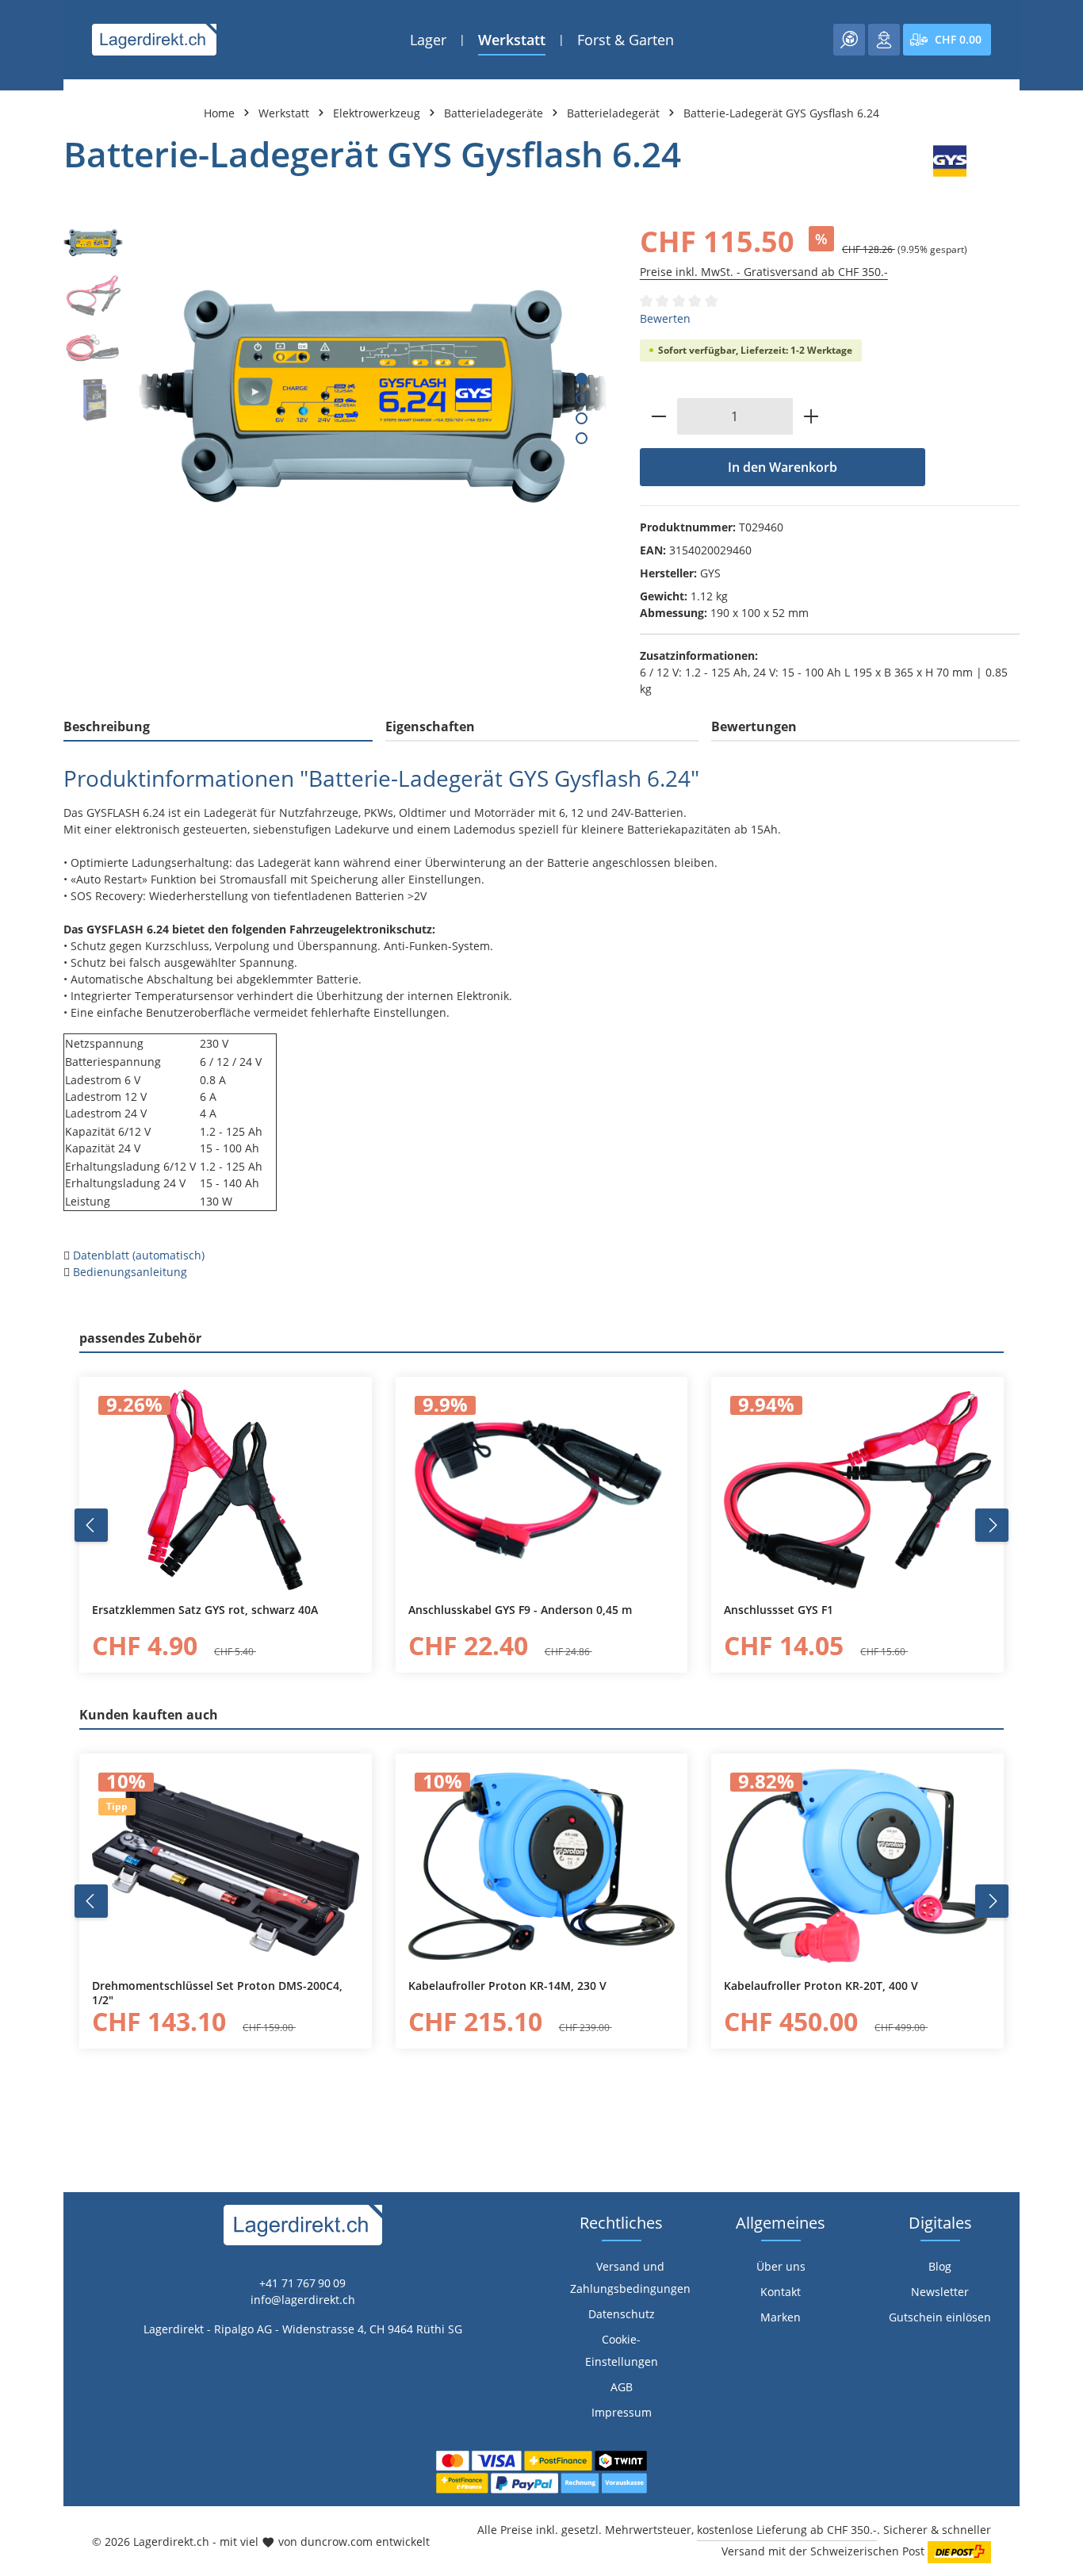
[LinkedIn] (20, 1591)
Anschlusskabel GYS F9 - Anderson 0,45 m (520, 1610)
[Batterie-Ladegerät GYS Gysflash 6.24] (373, 396)
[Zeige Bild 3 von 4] (582, 418)
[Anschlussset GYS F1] (857, 1489)
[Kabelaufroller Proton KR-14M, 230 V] (542, 1866)
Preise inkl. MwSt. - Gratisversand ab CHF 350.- (764, 272)
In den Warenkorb (783, 467)
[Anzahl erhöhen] (811, 416)
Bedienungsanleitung (130, 1272)
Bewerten (665, 318)
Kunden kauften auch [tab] (149, 1715)
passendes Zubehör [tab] (140, 1338)
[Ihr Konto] (884, 40)
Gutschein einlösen (940, 2317)
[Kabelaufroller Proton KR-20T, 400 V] (857, 1866)
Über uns (781, 2266)
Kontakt (781, 2292)
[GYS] (950, 161)
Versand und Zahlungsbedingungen (630, 2277)
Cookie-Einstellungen (622, 2350)
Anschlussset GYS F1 (779, 1610)
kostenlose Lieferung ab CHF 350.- (787, 2530)
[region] (336, 396)
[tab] (218, 727)
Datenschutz (622, 2314)
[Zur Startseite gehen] (154, 40)
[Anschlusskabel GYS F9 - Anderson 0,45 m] (542, 1489)
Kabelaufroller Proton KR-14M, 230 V (507, 1986)
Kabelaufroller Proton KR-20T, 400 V (821, 1986)
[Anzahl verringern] (658, 416)
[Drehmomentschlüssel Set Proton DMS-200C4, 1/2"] (226, 1866)
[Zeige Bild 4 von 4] (582, 438)
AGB (622, 2387)
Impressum (622, 2412)
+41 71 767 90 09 (302, 2283)
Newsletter (940, 2292)
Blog (940, 2266)
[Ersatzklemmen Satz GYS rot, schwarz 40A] (226, 1489)
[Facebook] (20, 1560)
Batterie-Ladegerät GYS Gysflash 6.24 (781, 113)
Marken (781, 2317)
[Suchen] (849, 40)
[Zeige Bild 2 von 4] (582, 399)
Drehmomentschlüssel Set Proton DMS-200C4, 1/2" (217, 1993)
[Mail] (20, 1655)
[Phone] (20, 1623)
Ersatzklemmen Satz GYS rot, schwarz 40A (205, 1610)
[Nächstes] (992, 1525)
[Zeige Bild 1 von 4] (582, 379)
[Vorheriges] (91, 1525)
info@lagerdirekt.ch (303, 2300)
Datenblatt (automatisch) (139, 1255)
